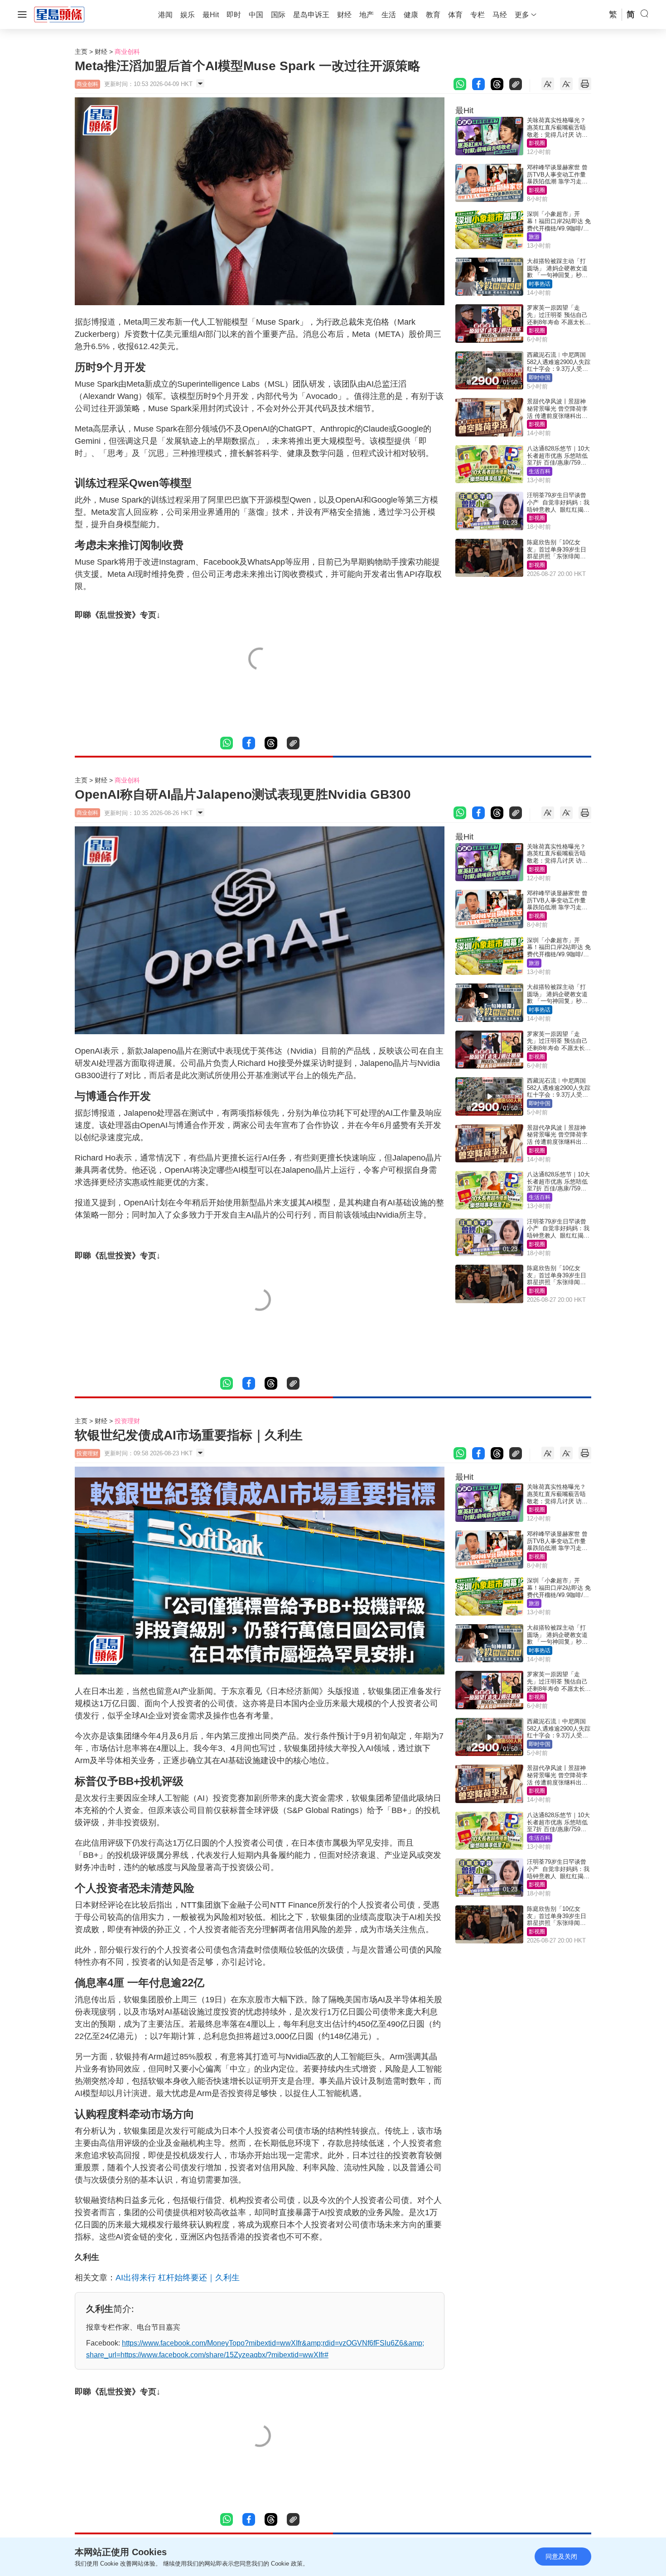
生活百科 (540, 471)
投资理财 (127, 1421)
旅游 (534, 237)
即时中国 (540, 378)
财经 (101, 52)
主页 (81, 52)
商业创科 (127, 52)
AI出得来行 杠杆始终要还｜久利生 (178, 2278)
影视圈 (537, 143)
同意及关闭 (561, 2557)
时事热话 (540, 284)
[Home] (59, 14)
